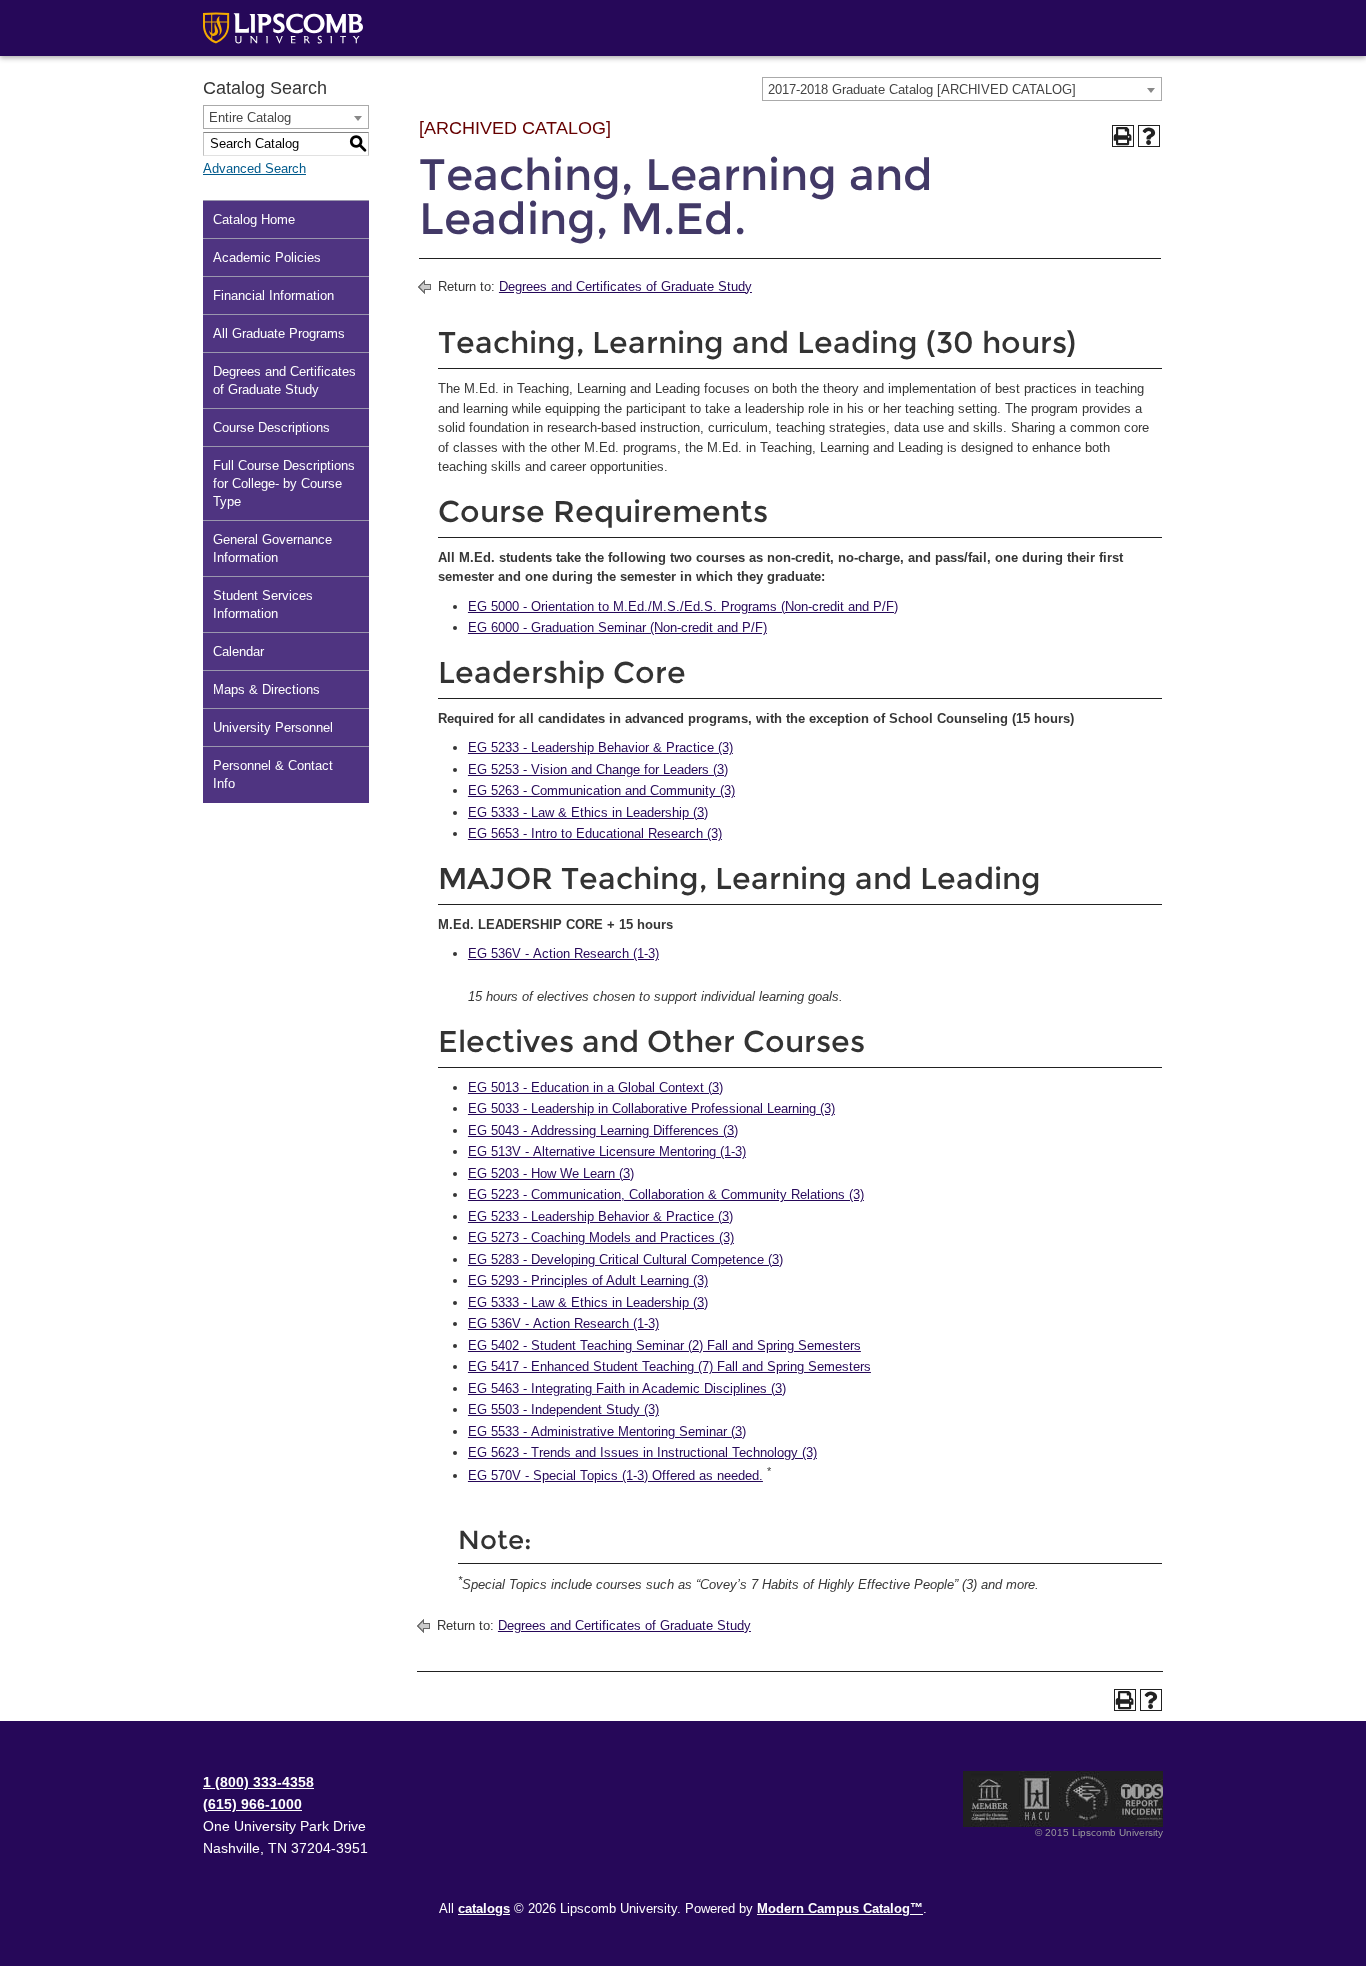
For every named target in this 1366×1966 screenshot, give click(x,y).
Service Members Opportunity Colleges (1087, 1799)
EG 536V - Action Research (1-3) (563, 953)
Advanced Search (254, 168)
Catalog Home (254, 219)
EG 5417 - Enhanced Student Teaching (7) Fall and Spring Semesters (669, 1366)
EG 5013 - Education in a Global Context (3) (595, 1087)
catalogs (484, 1908)
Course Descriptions (271, 427)
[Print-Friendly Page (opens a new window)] (1123, 136)
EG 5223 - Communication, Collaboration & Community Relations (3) (666, 1194)
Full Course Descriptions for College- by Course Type (284, 483)
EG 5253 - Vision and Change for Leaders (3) (598, 769)
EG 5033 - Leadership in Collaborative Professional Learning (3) (651, 1108)
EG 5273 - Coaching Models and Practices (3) (601, 1237)
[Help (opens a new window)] (1149, 136)
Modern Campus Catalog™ (840, 1908)
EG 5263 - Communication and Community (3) (601, 790)
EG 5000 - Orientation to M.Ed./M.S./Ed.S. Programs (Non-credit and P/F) (683, 606)
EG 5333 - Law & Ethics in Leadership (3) (588, 812)
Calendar (238, 651)
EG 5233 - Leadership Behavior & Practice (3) (600, 747)
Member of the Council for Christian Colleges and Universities (990, 1799)
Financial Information (273, 295)
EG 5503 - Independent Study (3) (563, 1409)
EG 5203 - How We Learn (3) (551, 1173)
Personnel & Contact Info (273, 774)
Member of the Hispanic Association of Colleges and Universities (1037, 1799)
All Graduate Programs (279, 333)
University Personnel (273, 727)
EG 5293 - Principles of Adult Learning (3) (588, 1280)
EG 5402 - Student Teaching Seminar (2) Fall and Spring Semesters (664, 1345)
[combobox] (962, 89)
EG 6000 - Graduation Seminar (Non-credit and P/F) (617, 627)
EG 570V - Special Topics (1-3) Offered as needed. (615, 1475)
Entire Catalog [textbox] (250, 117)
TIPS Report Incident (1140, 1799)
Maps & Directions (266, 689)
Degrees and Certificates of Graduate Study (284, 380)
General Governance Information (272, 548)
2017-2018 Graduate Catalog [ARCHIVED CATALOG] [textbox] (922, 89)
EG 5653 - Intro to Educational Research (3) (595, 833)
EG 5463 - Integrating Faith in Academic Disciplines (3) (627, 1388)
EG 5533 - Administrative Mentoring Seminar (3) (607, 1431)
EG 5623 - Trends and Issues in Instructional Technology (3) (642, 1452)
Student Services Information (263, 604)
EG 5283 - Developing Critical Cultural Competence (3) (625, 1259)
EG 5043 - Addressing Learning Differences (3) (603, 1130)
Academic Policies (267, 257)
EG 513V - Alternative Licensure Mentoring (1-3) (607, 1151)
